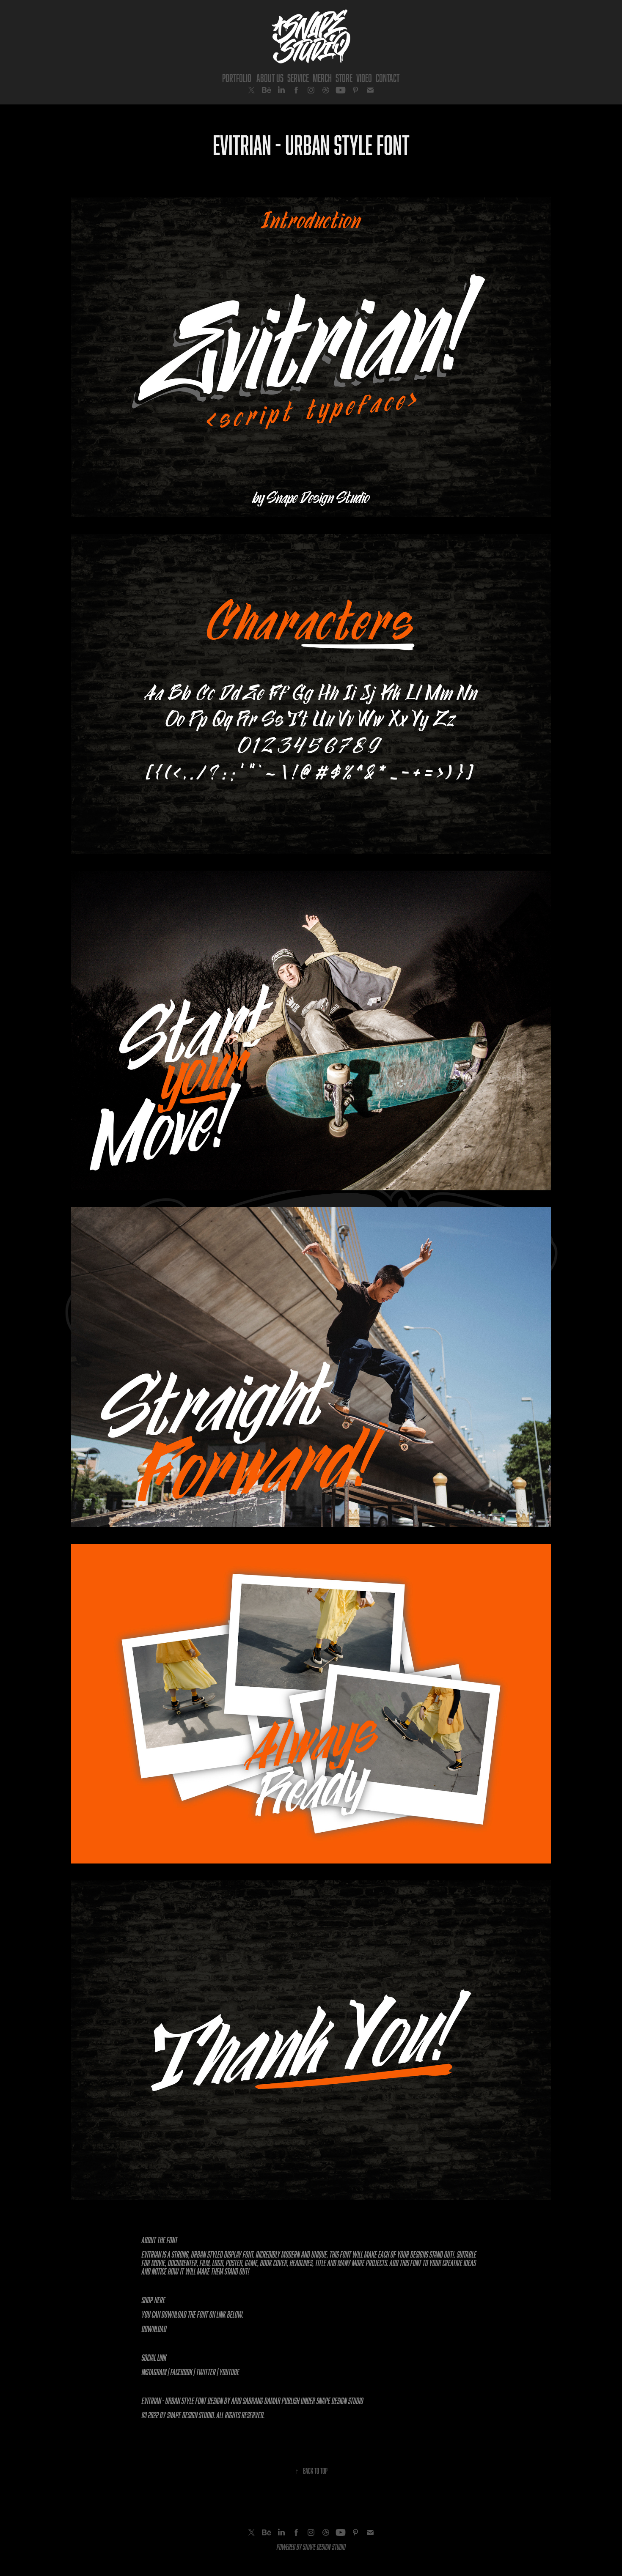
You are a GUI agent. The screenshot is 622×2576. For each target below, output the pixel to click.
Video (364, 78)
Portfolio (237, 78)
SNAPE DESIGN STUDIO (324, 2547)
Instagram (154, 2372)
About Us (270, 78)
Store (344, 78)
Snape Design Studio (340, 2401)
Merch (322, 78)
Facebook (182, 2372)
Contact (388, 78)
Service (298, 78)
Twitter (206, 2372)
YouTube (230, 2372)
